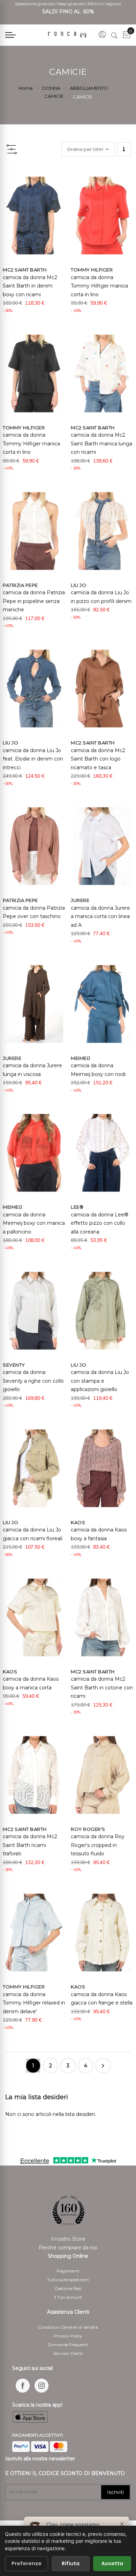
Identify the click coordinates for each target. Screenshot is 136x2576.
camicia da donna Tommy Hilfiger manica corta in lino (99, 286)
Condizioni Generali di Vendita (68, 2327)
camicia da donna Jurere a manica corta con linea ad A (100, 916)
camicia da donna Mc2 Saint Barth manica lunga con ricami (101, 443)
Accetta (112, 2563)
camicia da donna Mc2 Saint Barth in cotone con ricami (102, 1687)
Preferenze (27, 2563)
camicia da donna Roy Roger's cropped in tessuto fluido (98, 1845)
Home (26, 88)
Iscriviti (115, 2492)
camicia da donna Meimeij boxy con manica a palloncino (34, 1223)
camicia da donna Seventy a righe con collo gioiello (33, 1381)
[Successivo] (103, 2066)
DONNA (52, 88)
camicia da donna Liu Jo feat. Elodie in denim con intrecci (33, 759)
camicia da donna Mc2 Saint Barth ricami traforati (30, 1845)
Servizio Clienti (68, 2353)
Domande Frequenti (68, 2345)
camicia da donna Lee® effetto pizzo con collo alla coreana (100, 1223)
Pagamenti (68, 2271)
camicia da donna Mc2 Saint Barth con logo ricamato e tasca (98, 759)
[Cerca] (114, 35)
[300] (68, 35)
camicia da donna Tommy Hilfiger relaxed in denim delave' (34, 2003)
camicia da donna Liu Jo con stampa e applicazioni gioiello (100, 1381)
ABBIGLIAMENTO (89, 88)
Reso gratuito (71, 4)
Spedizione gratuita (35, 4)
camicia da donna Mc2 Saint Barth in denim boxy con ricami (30, 286)
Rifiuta (71, 2563)
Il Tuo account (68, 2297)
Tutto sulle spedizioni (68, 2280)
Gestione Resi (68, 2288)
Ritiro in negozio (104, 4)
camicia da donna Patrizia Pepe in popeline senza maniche (34, 601)
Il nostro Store (68, 2239)
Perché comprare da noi (68, 2248)
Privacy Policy (68, 2336)
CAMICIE (54, 96)
